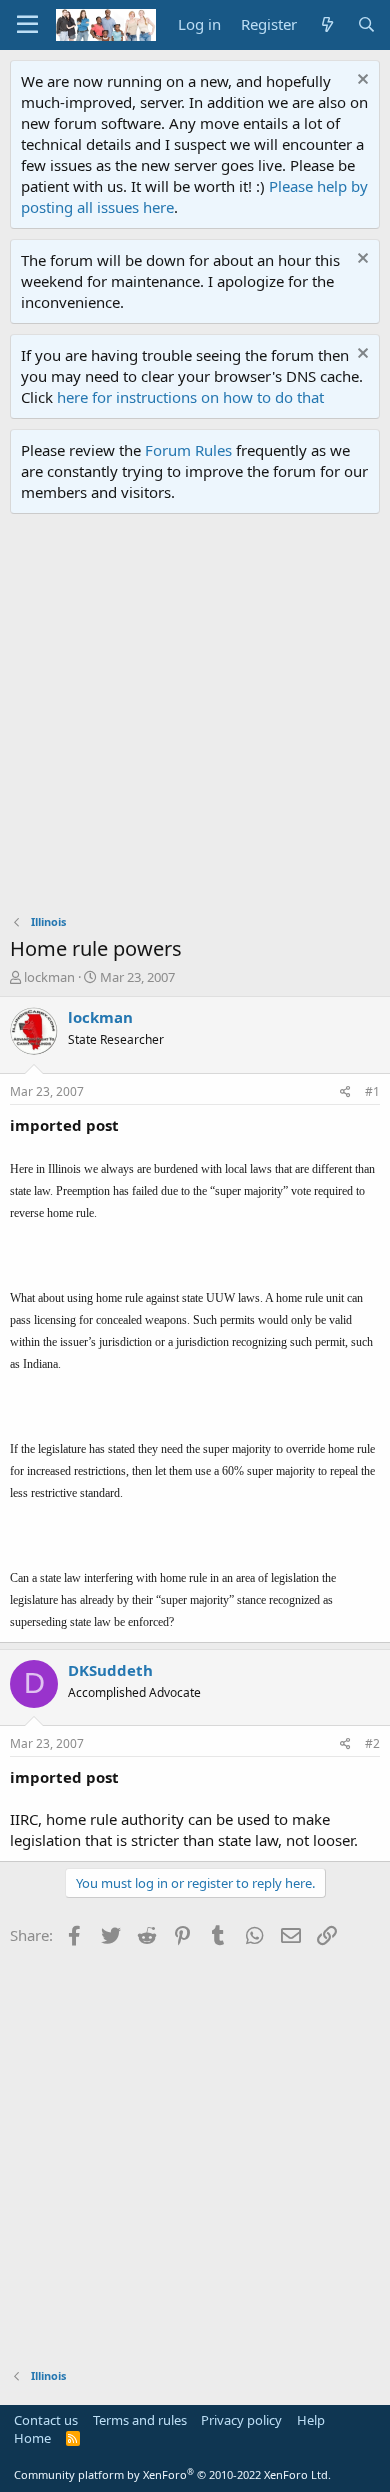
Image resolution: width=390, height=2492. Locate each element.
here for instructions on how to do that (190, 397)
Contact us (46, 2420)
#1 (372, 1091)
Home (32, 2438)
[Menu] (27, 25)
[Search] (366, 24)
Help (311, 2420)
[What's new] (326, 24)
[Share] (345, 1092)
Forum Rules (188, 450)
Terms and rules (140, 2420)
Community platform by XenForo (172, 2474)
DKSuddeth (110, 1670)
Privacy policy (241, 2420)
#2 (372, 1743)
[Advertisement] (195, 719)
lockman (49, 977)
